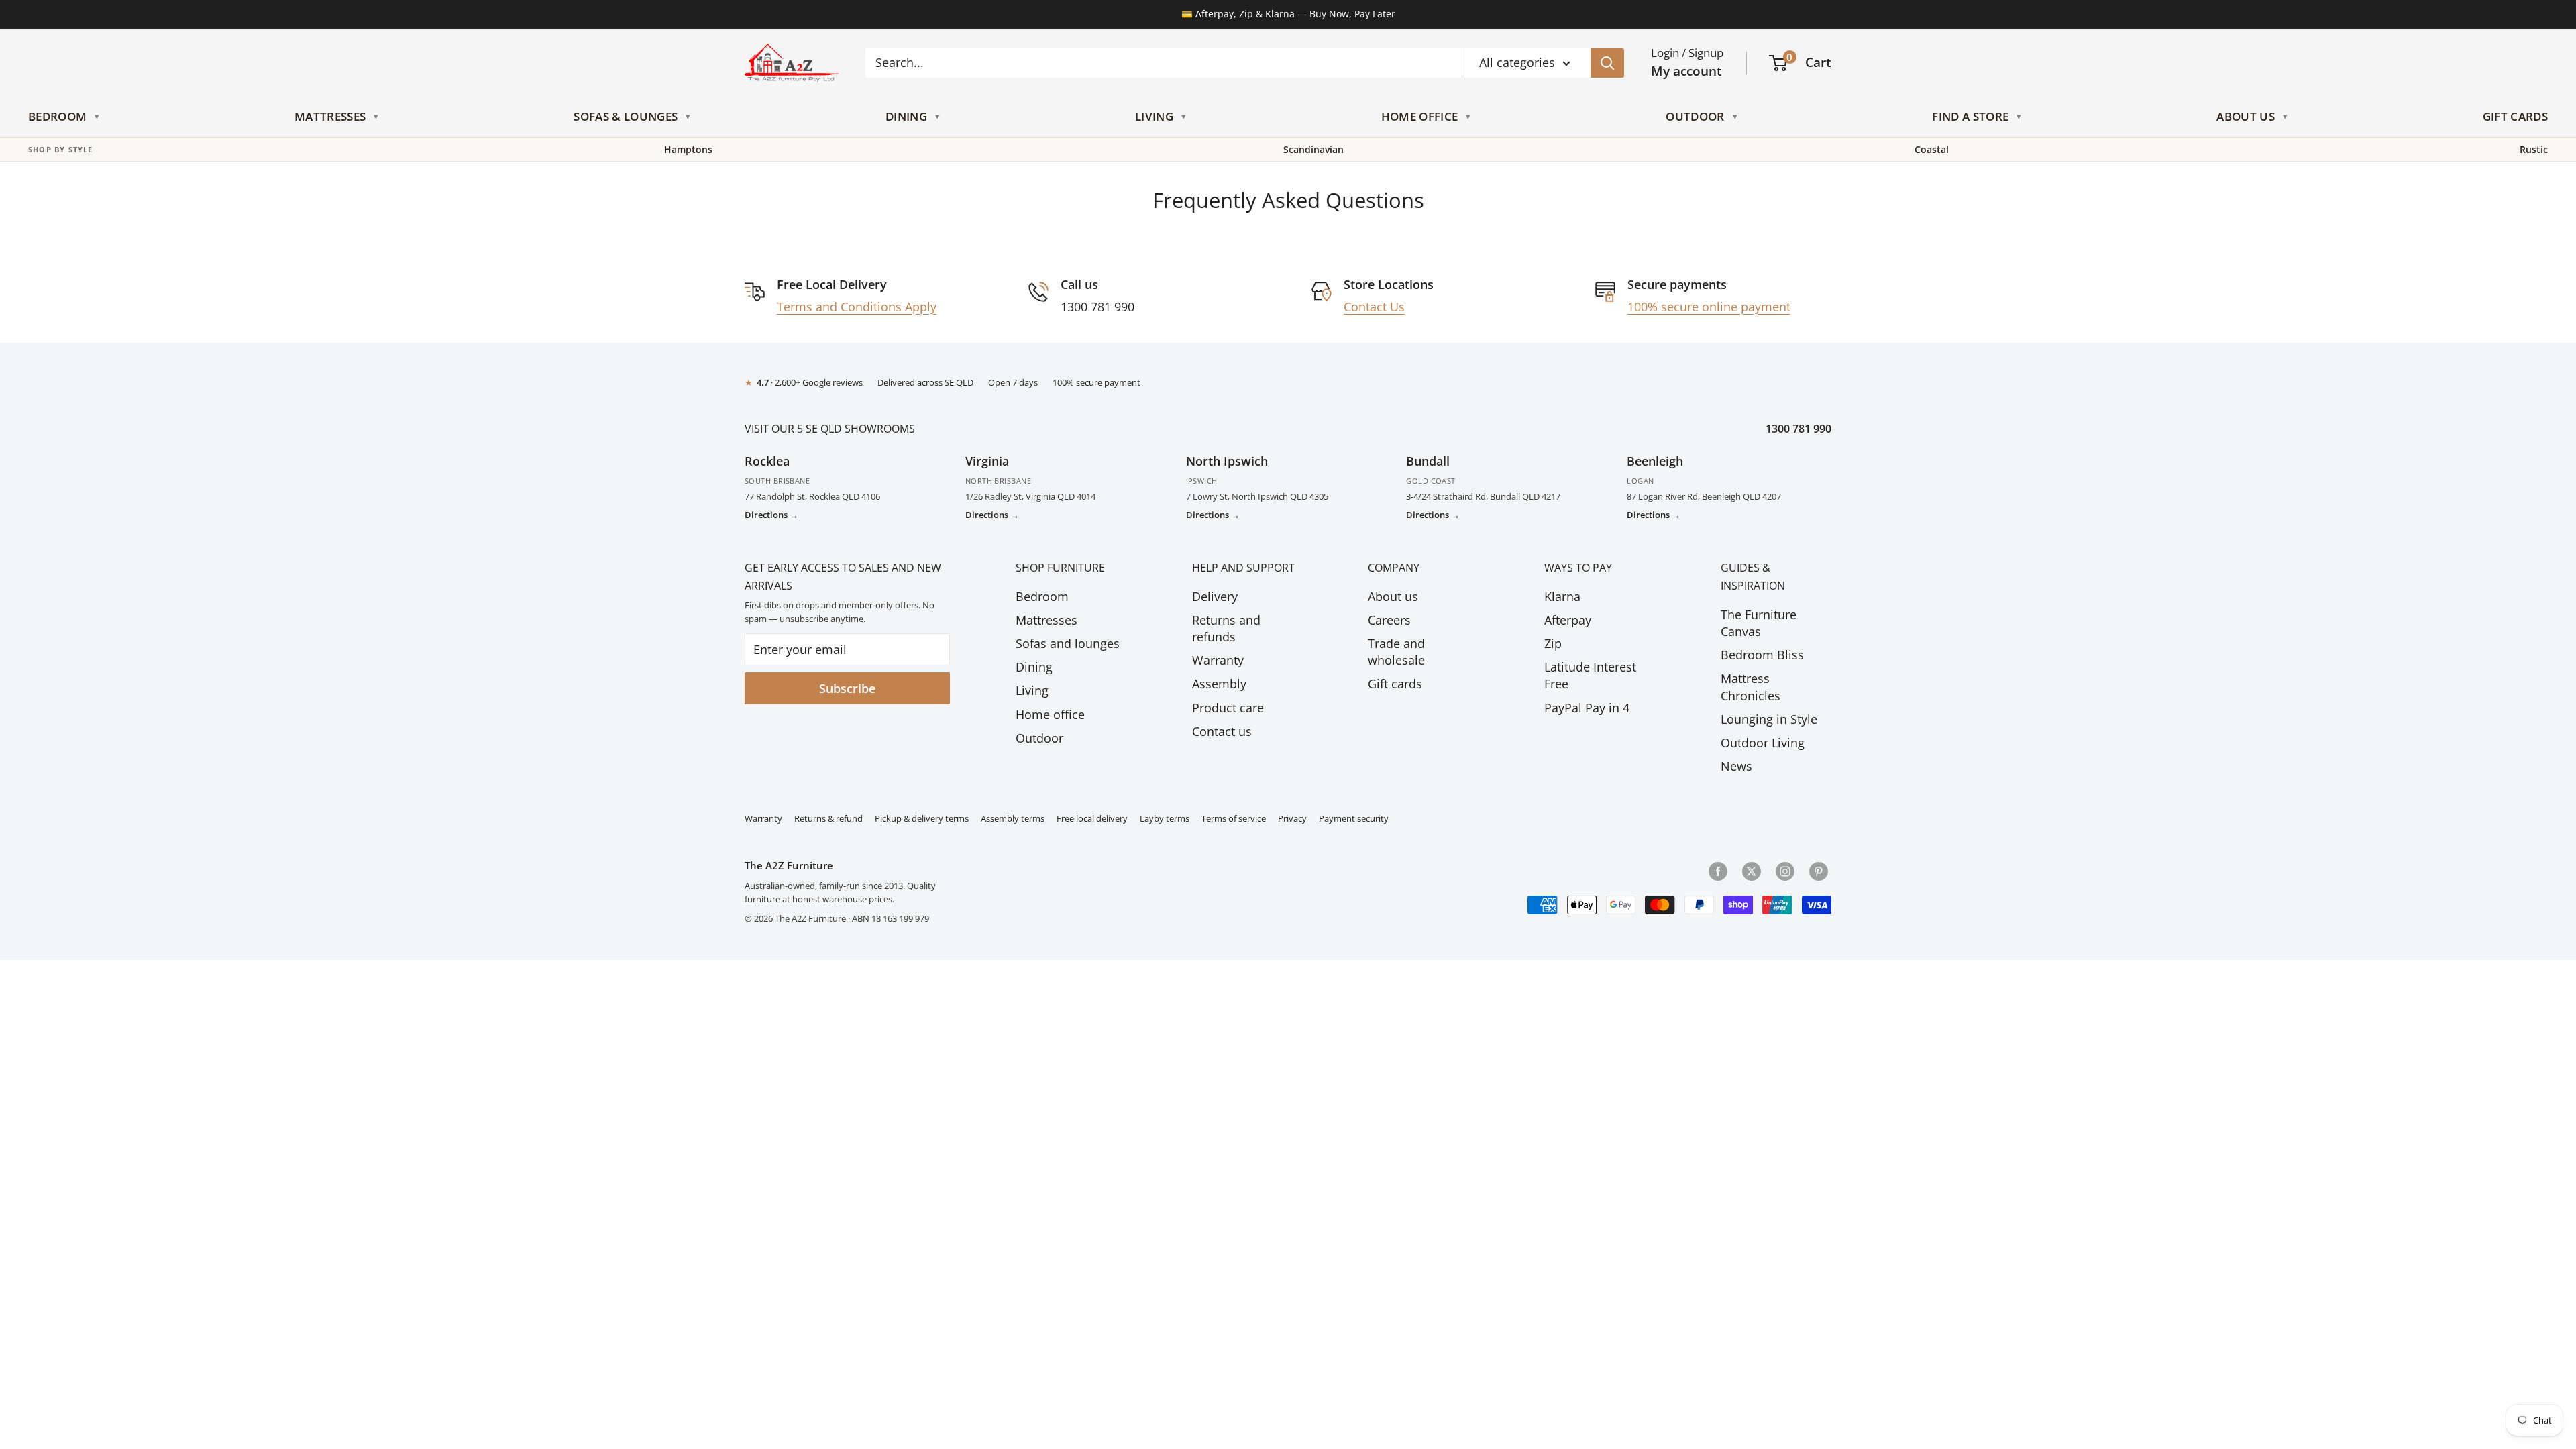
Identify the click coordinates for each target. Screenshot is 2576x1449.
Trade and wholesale (1396, 652)
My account (1686, 71)
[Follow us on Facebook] (1718, 871)
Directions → (771, 515)
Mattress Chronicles (1751, 687)
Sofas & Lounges (626, 116)
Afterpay (1568, 620)
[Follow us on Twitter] (1752, 871)
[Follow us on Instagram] (1785, 871)
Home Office (1420, 116)
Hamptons (688, 150)
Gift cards (1395, 684)
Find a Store (1970, 116)
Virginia (987, 461)
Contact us (1222, 731)
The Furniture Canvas (1759, 623)
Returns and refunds (1226, 628)
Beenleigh (1655, 461)
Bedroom (57, 116)
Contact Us (1374, 307)
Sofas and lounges (1068, 643)
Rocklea (767, 461)
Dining (906, 116)
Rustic (2534, 150)
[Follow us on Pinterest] (1819, 871)
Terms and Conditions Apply (857, 307)
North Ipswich (1227, 461)
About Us (2246, 116)
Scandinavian (1313, 150)
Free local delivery (1092, 819)
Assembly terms (1013, 819)
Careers (1389, 620)
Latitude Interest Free (1590, 675)
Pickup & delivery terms (922, 819)
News (1736, 766)
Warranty (1218, 660)
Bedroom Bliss (1762, 655)
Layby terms (1165, 819)
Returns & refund (828, 819)
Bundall (1428, 461)
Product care (1228, 708)
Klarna (1562, 596)
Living (1154, 116)
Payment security (1354, 819)
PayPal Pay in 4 (1587, 708)
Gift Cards (2515, 116)
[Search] (1607, 63)
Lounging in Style (1769, 719)
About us (1393, 596)
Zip (1553, 643)
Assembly (1219, 684)
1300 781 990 (1799, 429)
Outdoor (1695, 116)
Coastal (1932, 150)
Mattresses (330, 116)
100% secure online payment (1709, 307)
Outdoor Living (1763, 743)
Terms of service (1234, 819)
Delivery (1215, 596)
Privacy (1292, 819)
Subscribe (847, 688)
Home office (1050, 714)
